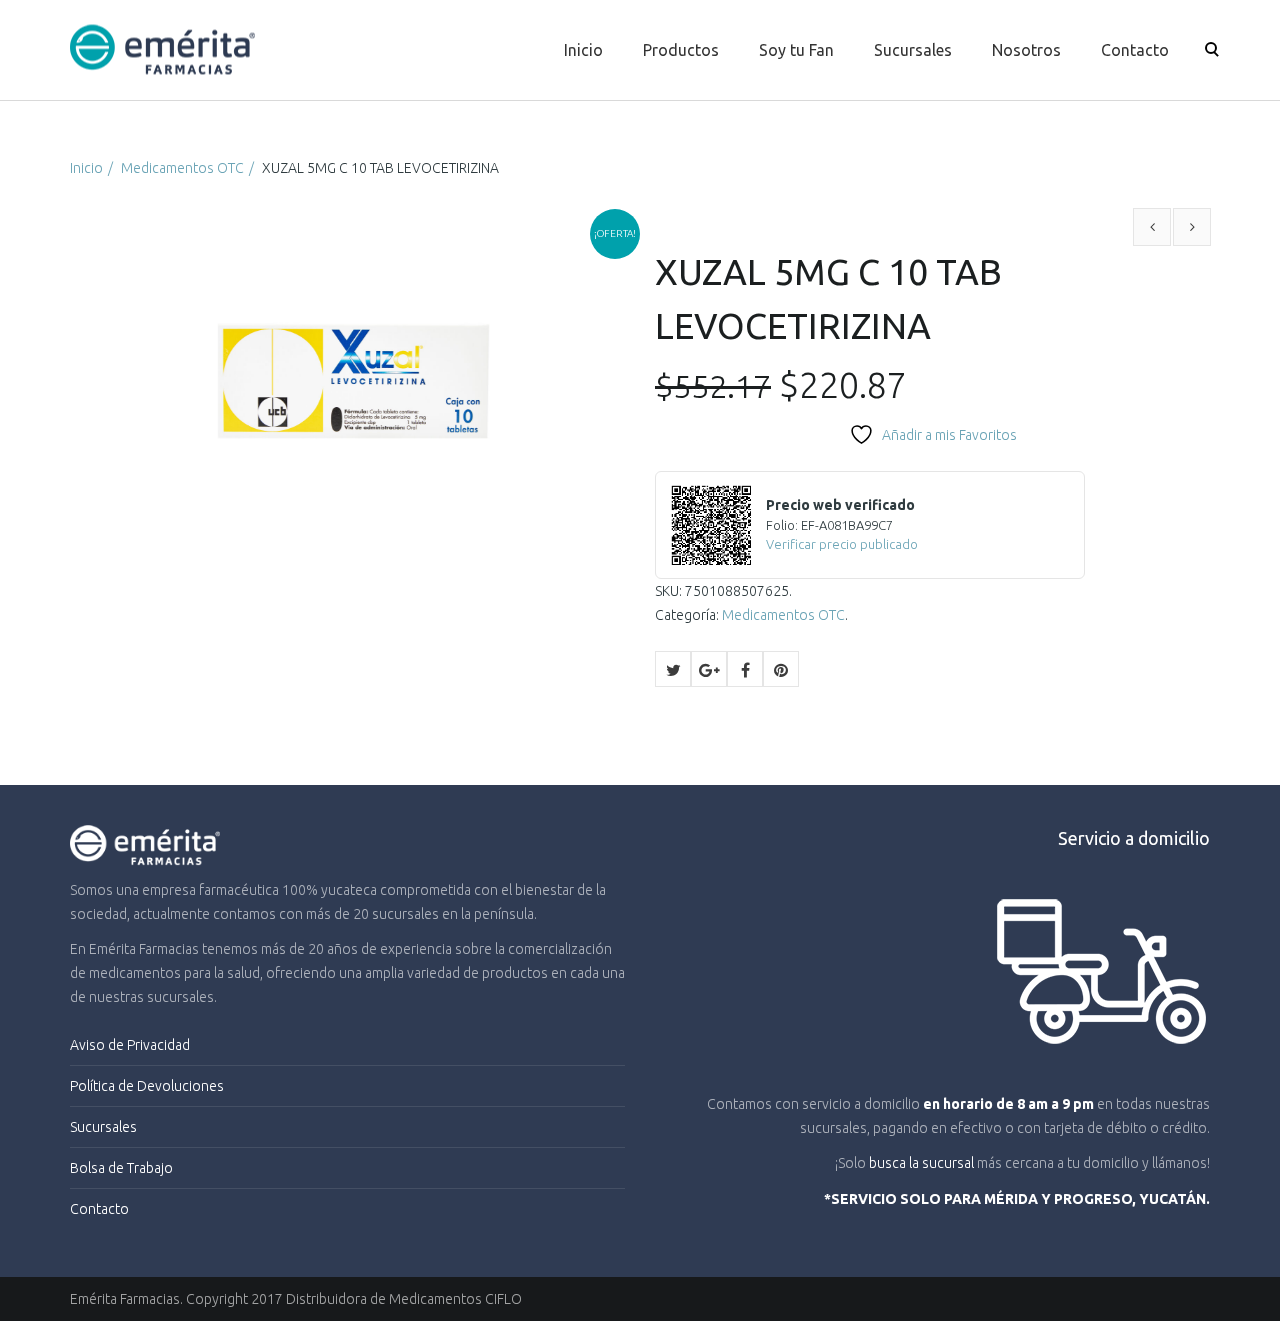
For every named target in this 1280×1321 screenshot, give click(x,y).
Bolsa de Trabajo (121, 1168)
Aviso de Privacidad (130, 1045)
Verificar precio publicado (842, 544)
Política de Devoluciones (147, 1086)
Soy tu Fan (796, 50)
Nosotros (1026, 50)
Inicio (583, 50)
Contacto (1135, 50)
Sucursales (913, 50)
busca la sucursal (921, 1163)
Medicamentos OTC (182, 168)
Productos (681, 50)
